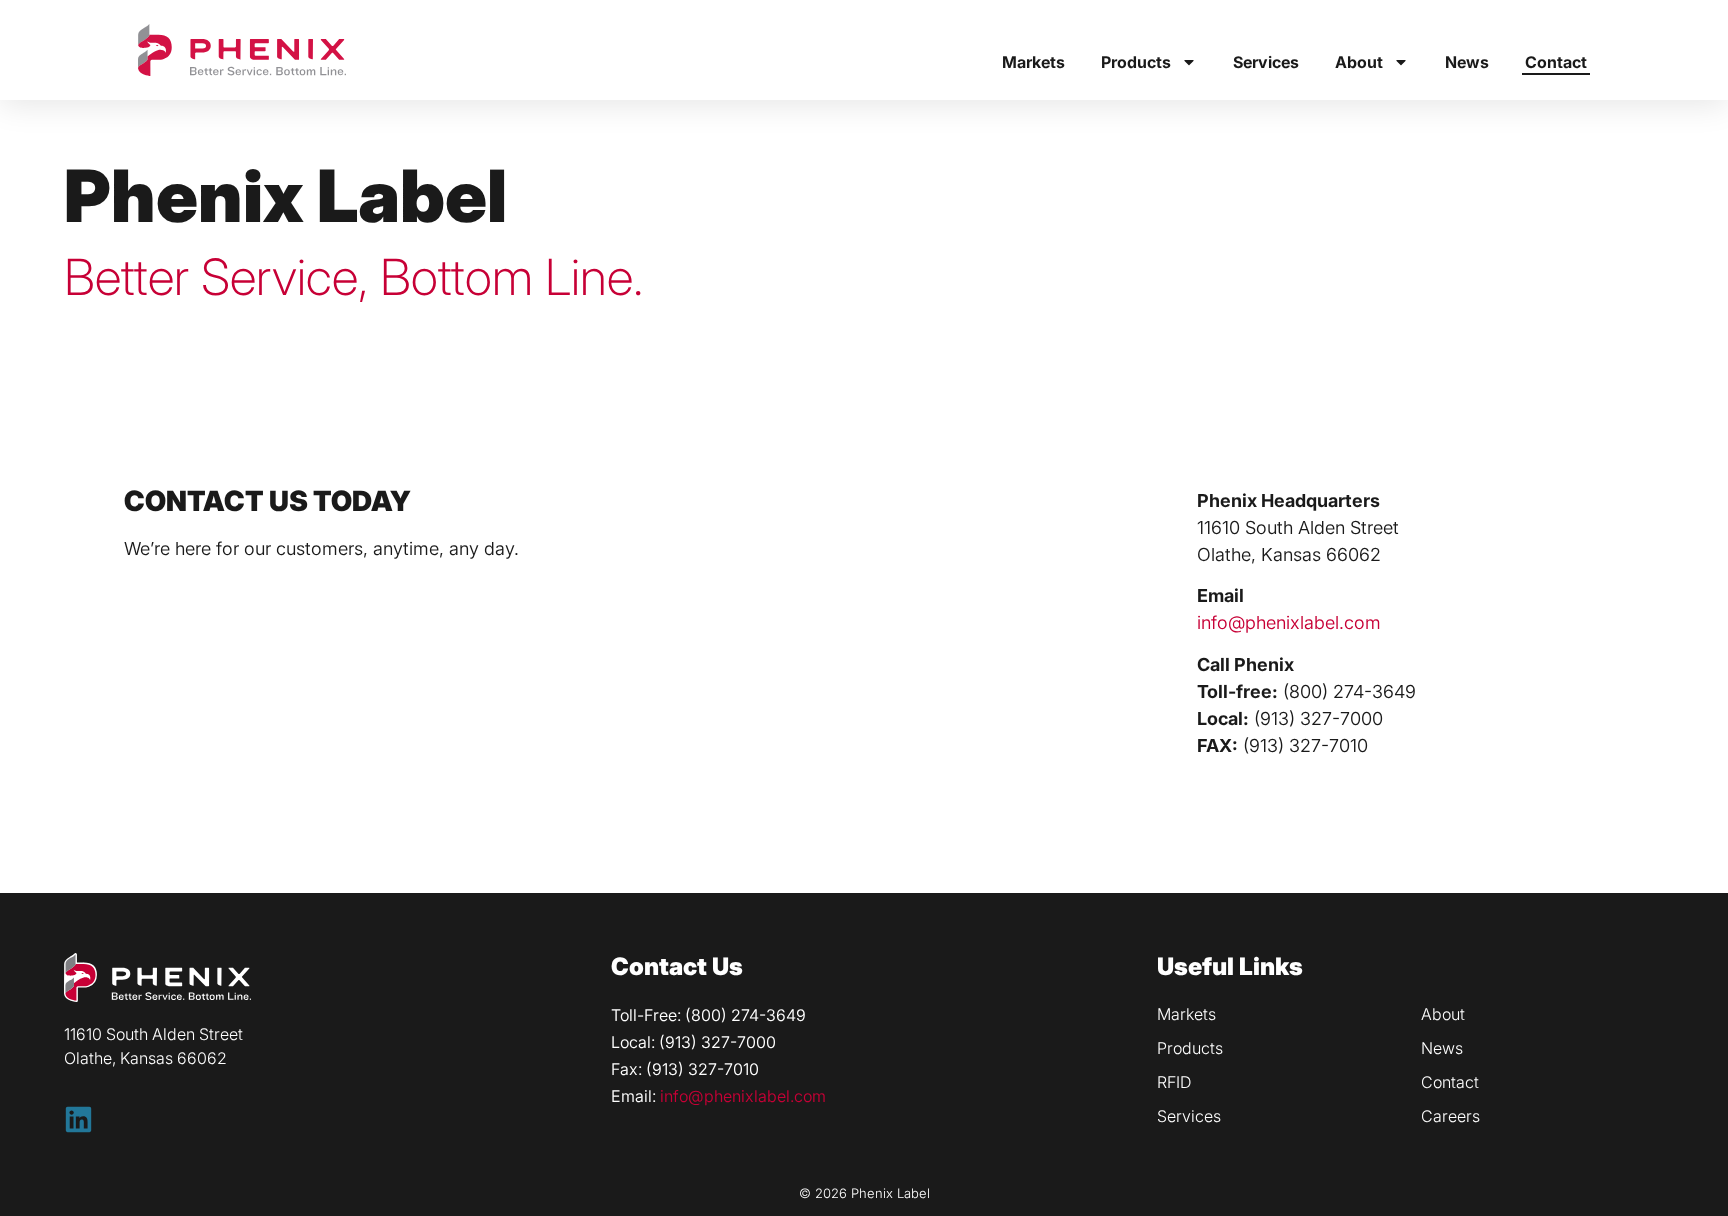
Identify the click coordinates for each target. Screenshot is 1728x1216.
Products (1136, 62)
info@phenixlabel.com (1289, 622)
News (1467, 62)
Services (1266, 62)
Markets (1033, 62)
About (1359, 62)
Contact (1556, 62)
